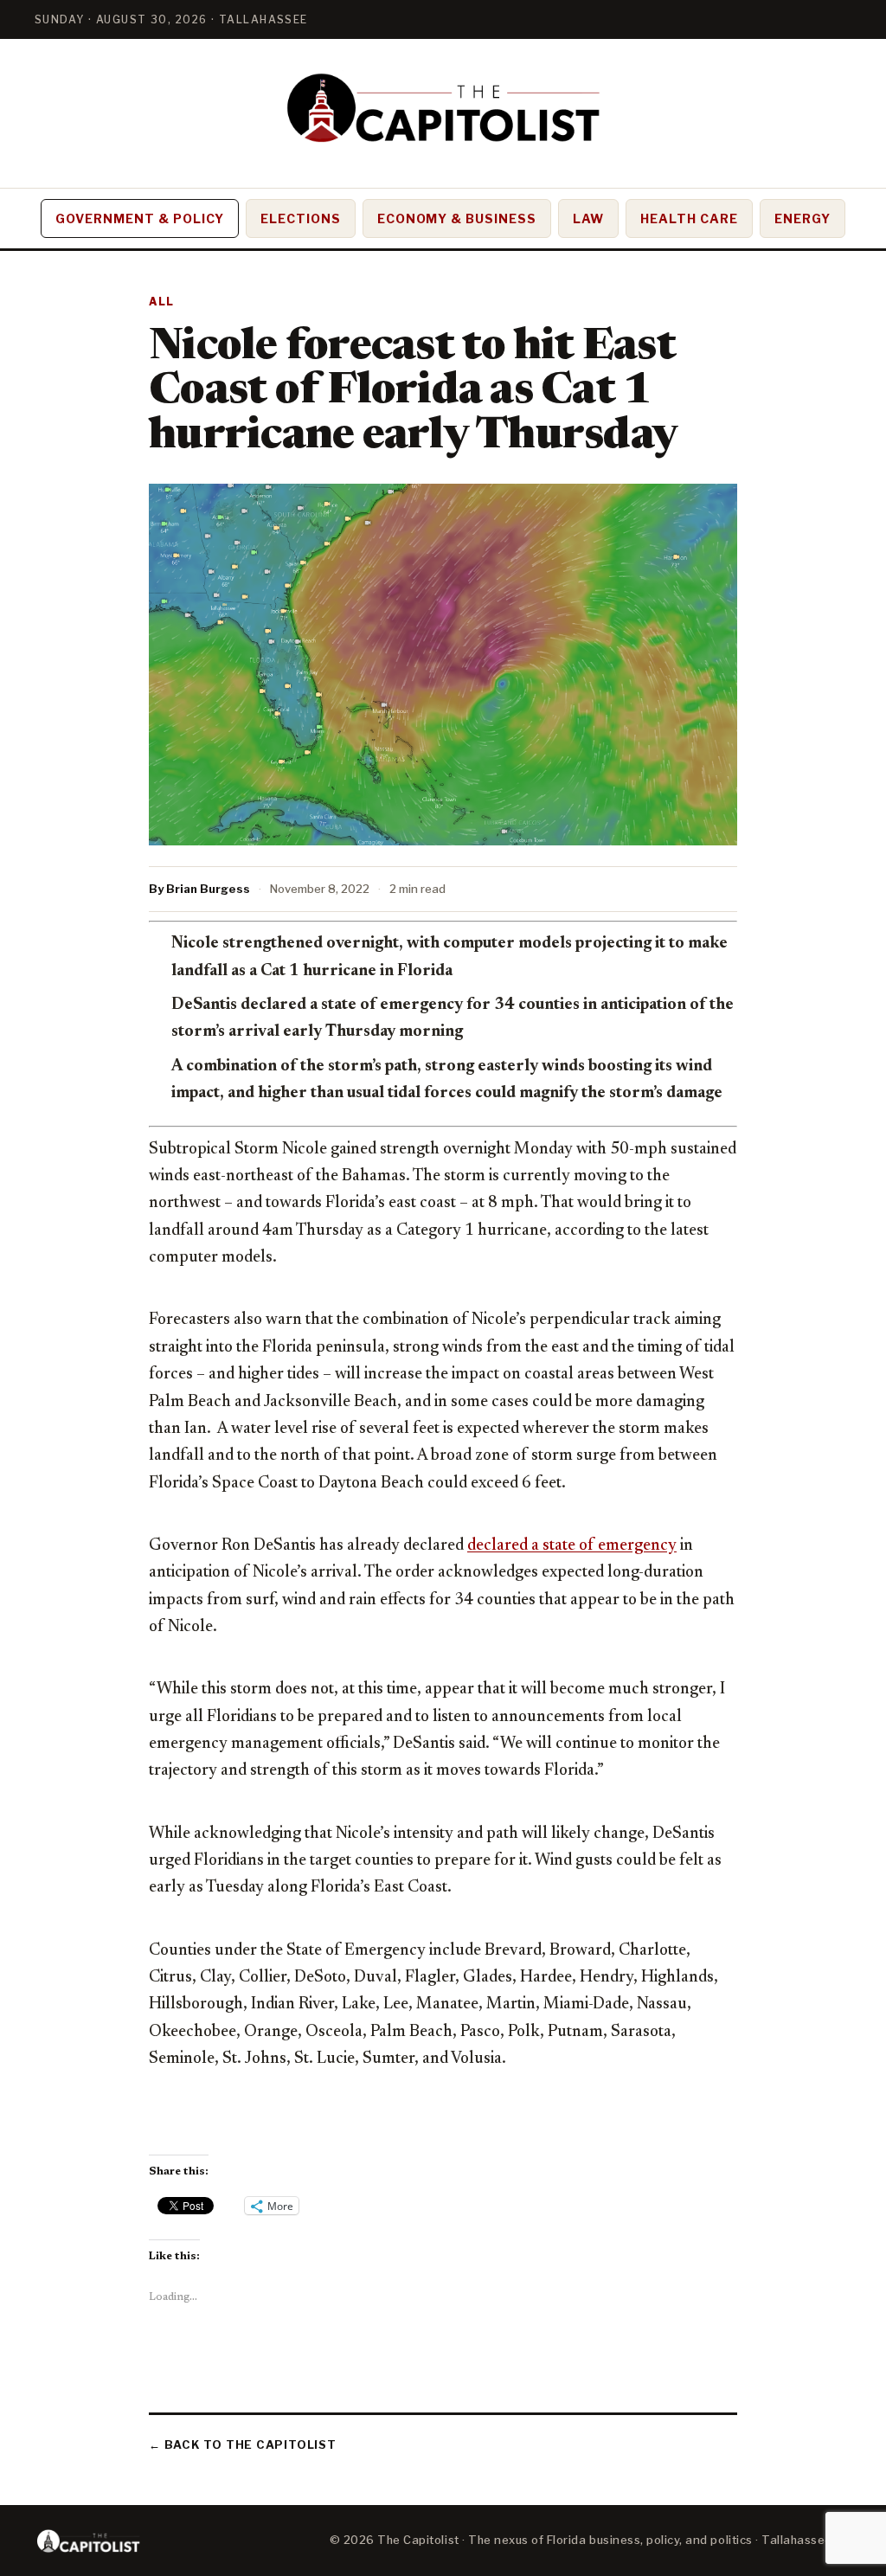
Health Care (689, 218)
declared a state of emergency (572, 1546)
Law (588, 218)
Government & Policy (140, 218)
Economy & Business (457, 218)
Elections (301, 218)
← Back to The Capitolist (243, 2444)
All (162, 302)
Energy (803, 218)
